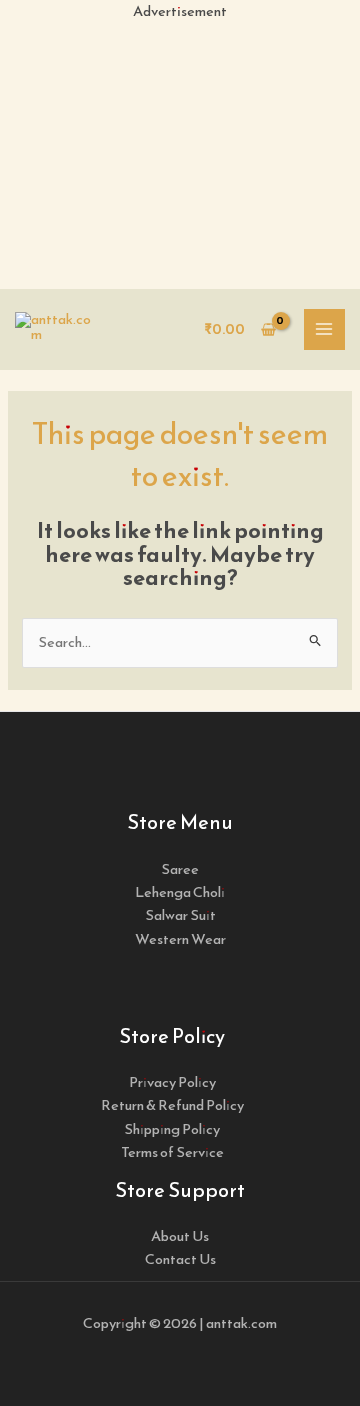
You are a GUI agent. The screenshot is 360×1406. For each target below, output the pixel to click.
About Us (180, 1236)
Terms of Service (172, 1152)
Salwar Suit (180, 915)
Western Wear (180, 939)
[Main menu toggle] (325, 330)
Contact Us (180, 1259)
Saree (180, 869)
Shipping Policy (172, 1129)
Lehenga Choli (180, 892)
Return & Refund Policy (172, 1105)
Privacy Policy (172, 1082)
